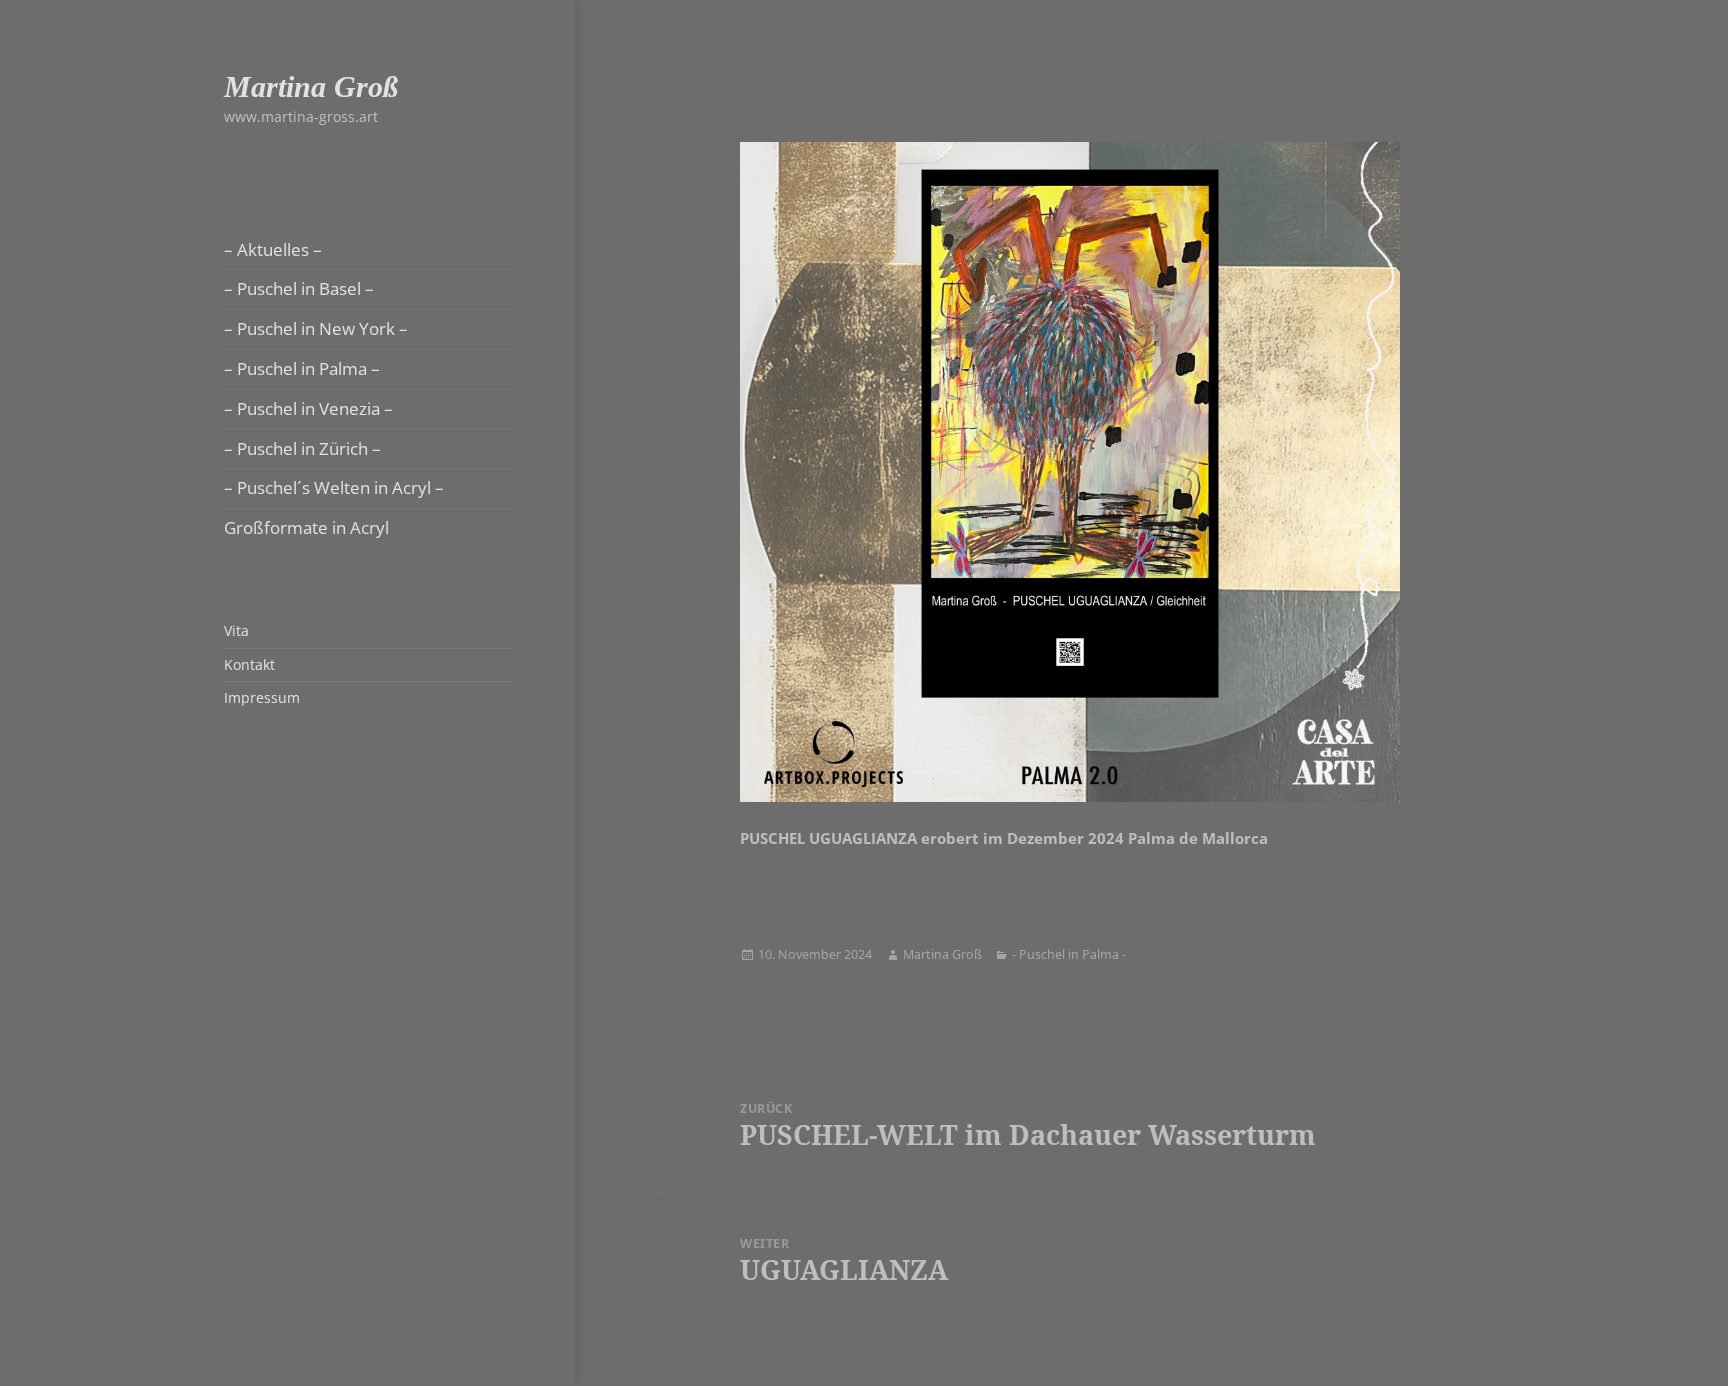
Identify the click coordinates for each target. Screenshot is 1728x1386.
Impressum (262, 697)
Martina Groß (311, 86)
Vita (236, 630)
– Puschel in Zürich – (302, 448)
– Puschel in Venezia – (308, 408)
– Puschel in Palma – (302, 368)
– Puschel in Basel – (299, 288)
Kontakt (249, 664)
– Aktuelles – (273, 249)
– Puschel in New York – (316, 328)
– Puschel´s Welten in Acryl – (334, 487)
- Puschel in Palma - (1069, 954)
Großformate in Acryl (306, 527)
